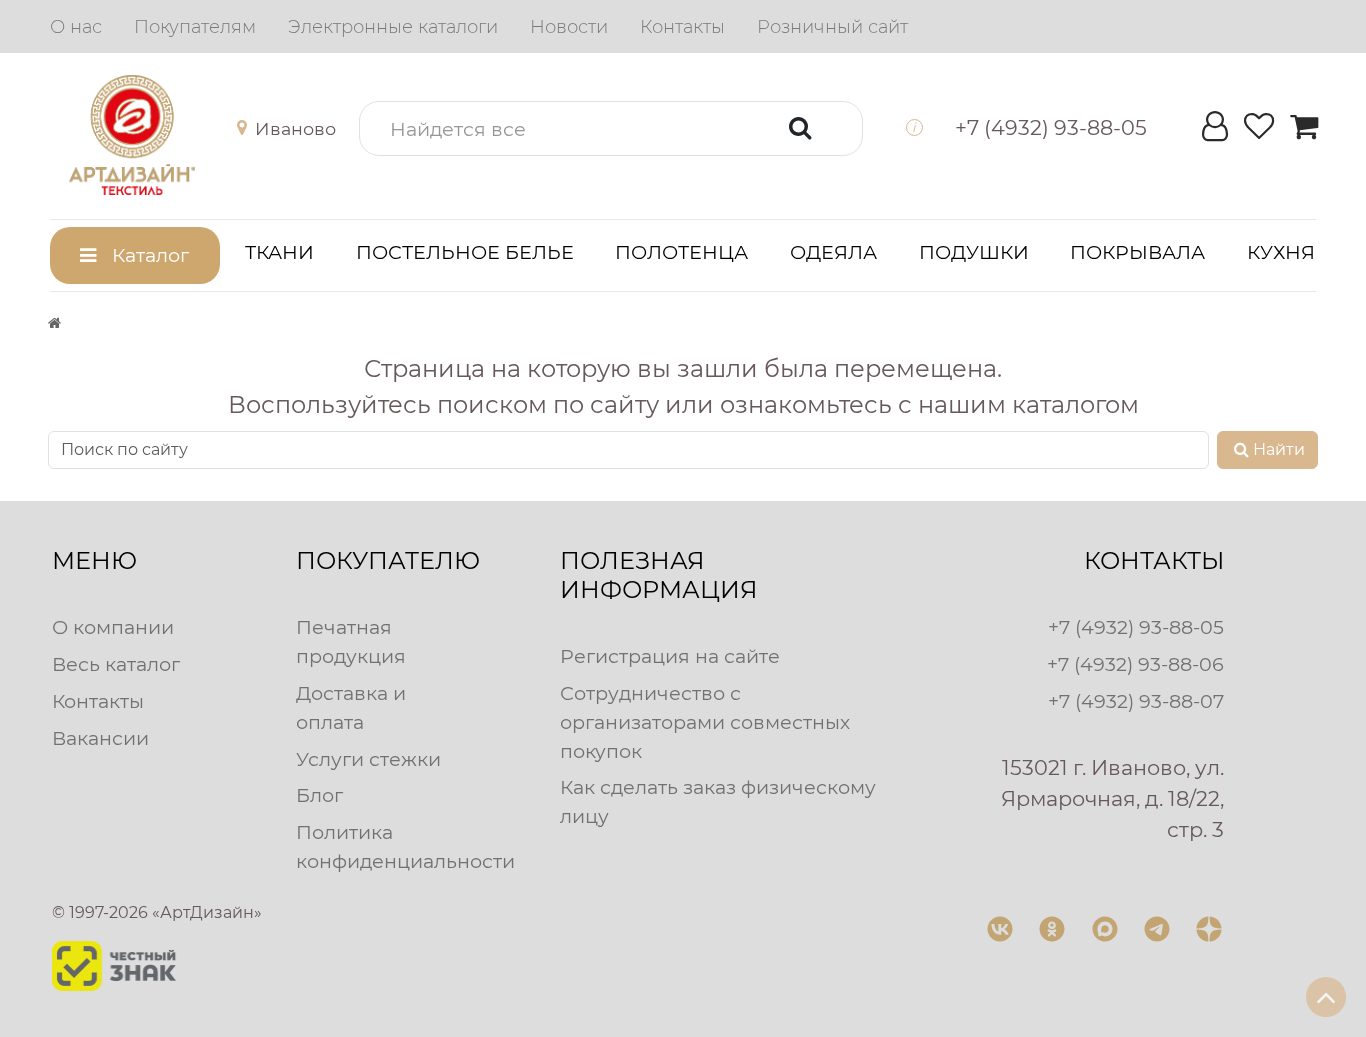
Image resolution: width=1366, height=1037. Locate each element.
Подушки (974, 252)
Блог (319, 795)
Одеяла (833, 252)
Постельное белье (465, 252)
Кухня (1281, 252)
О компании (113, 627)
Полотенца (681, 252)
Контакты (98, 701)
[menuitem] (76, 27)
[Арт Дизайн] (151, 135)
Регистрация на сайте (670, 656)
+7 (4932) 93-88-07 (1136, 701)
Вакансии (100, 738)
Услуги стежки (368, 759)
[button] (290, 129)
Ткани (279, 252)
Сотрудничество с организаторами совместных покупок (705, 722)
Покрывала (1137, 252)
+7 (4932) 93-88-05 (1136, 627)
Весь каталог (116, 664)
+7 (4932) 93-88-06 (1135, 664)
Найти (1279, 449)
